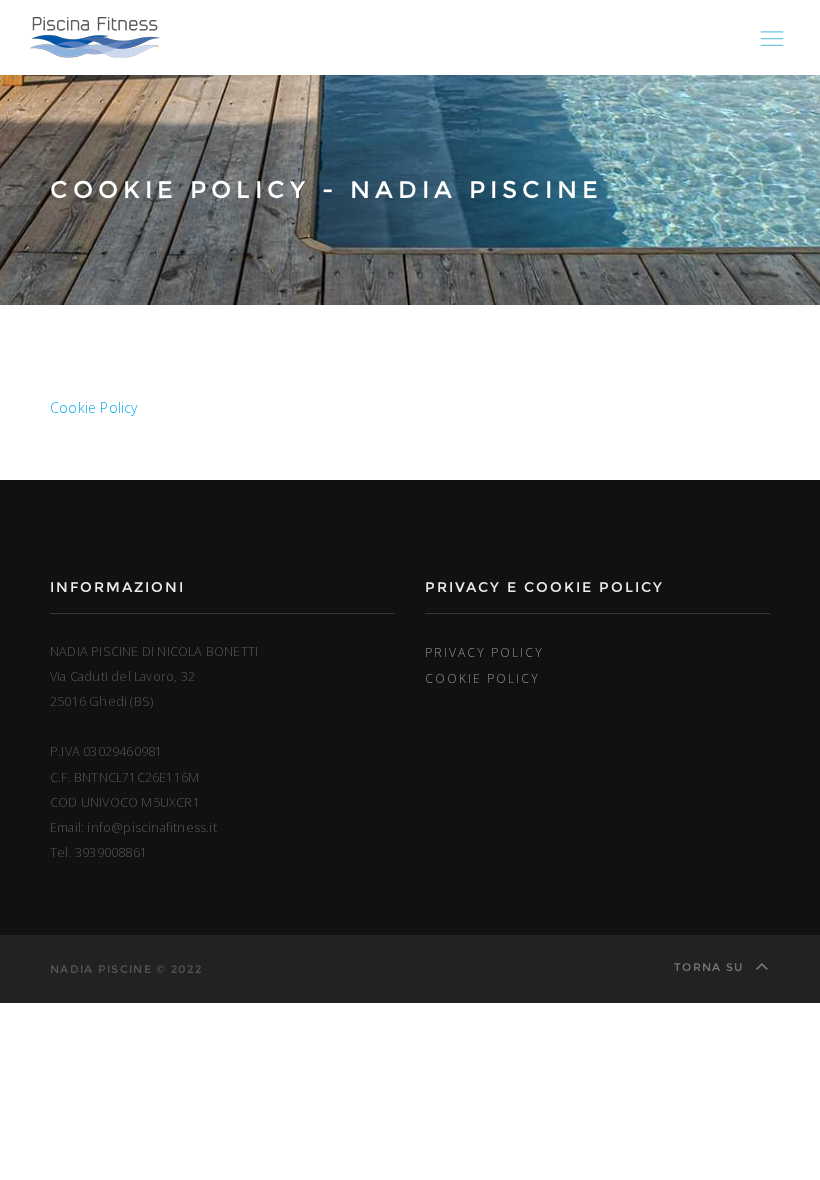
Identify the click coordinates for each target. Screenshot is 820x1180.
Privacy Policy (484, 652)
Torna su (711, 967)
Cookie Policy (94, 407)
